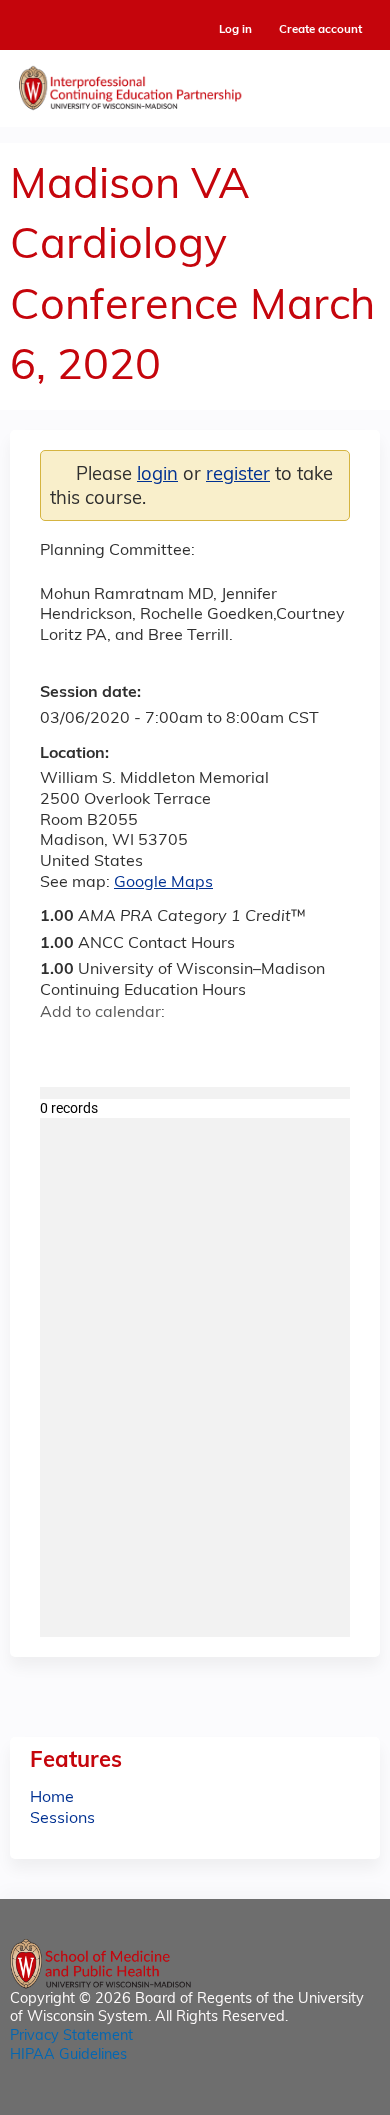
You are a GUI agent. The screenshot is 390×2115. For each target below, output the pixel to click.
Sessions (62, 1819)
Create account (320, 30)
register (238, 475)
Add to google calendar (60, 1048)
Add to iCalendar (150, 1047)
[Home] (195, 83)
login (157, 475)
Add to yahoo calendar (105, 1048)
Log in (235, 30)
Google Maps (163, 883)
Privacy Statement (71, 2036)
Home (52, 1798)
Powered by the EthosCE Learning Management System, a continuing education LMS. (309, 2100)
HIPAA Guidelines (68, 2055)
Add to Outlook (198, 1048)
